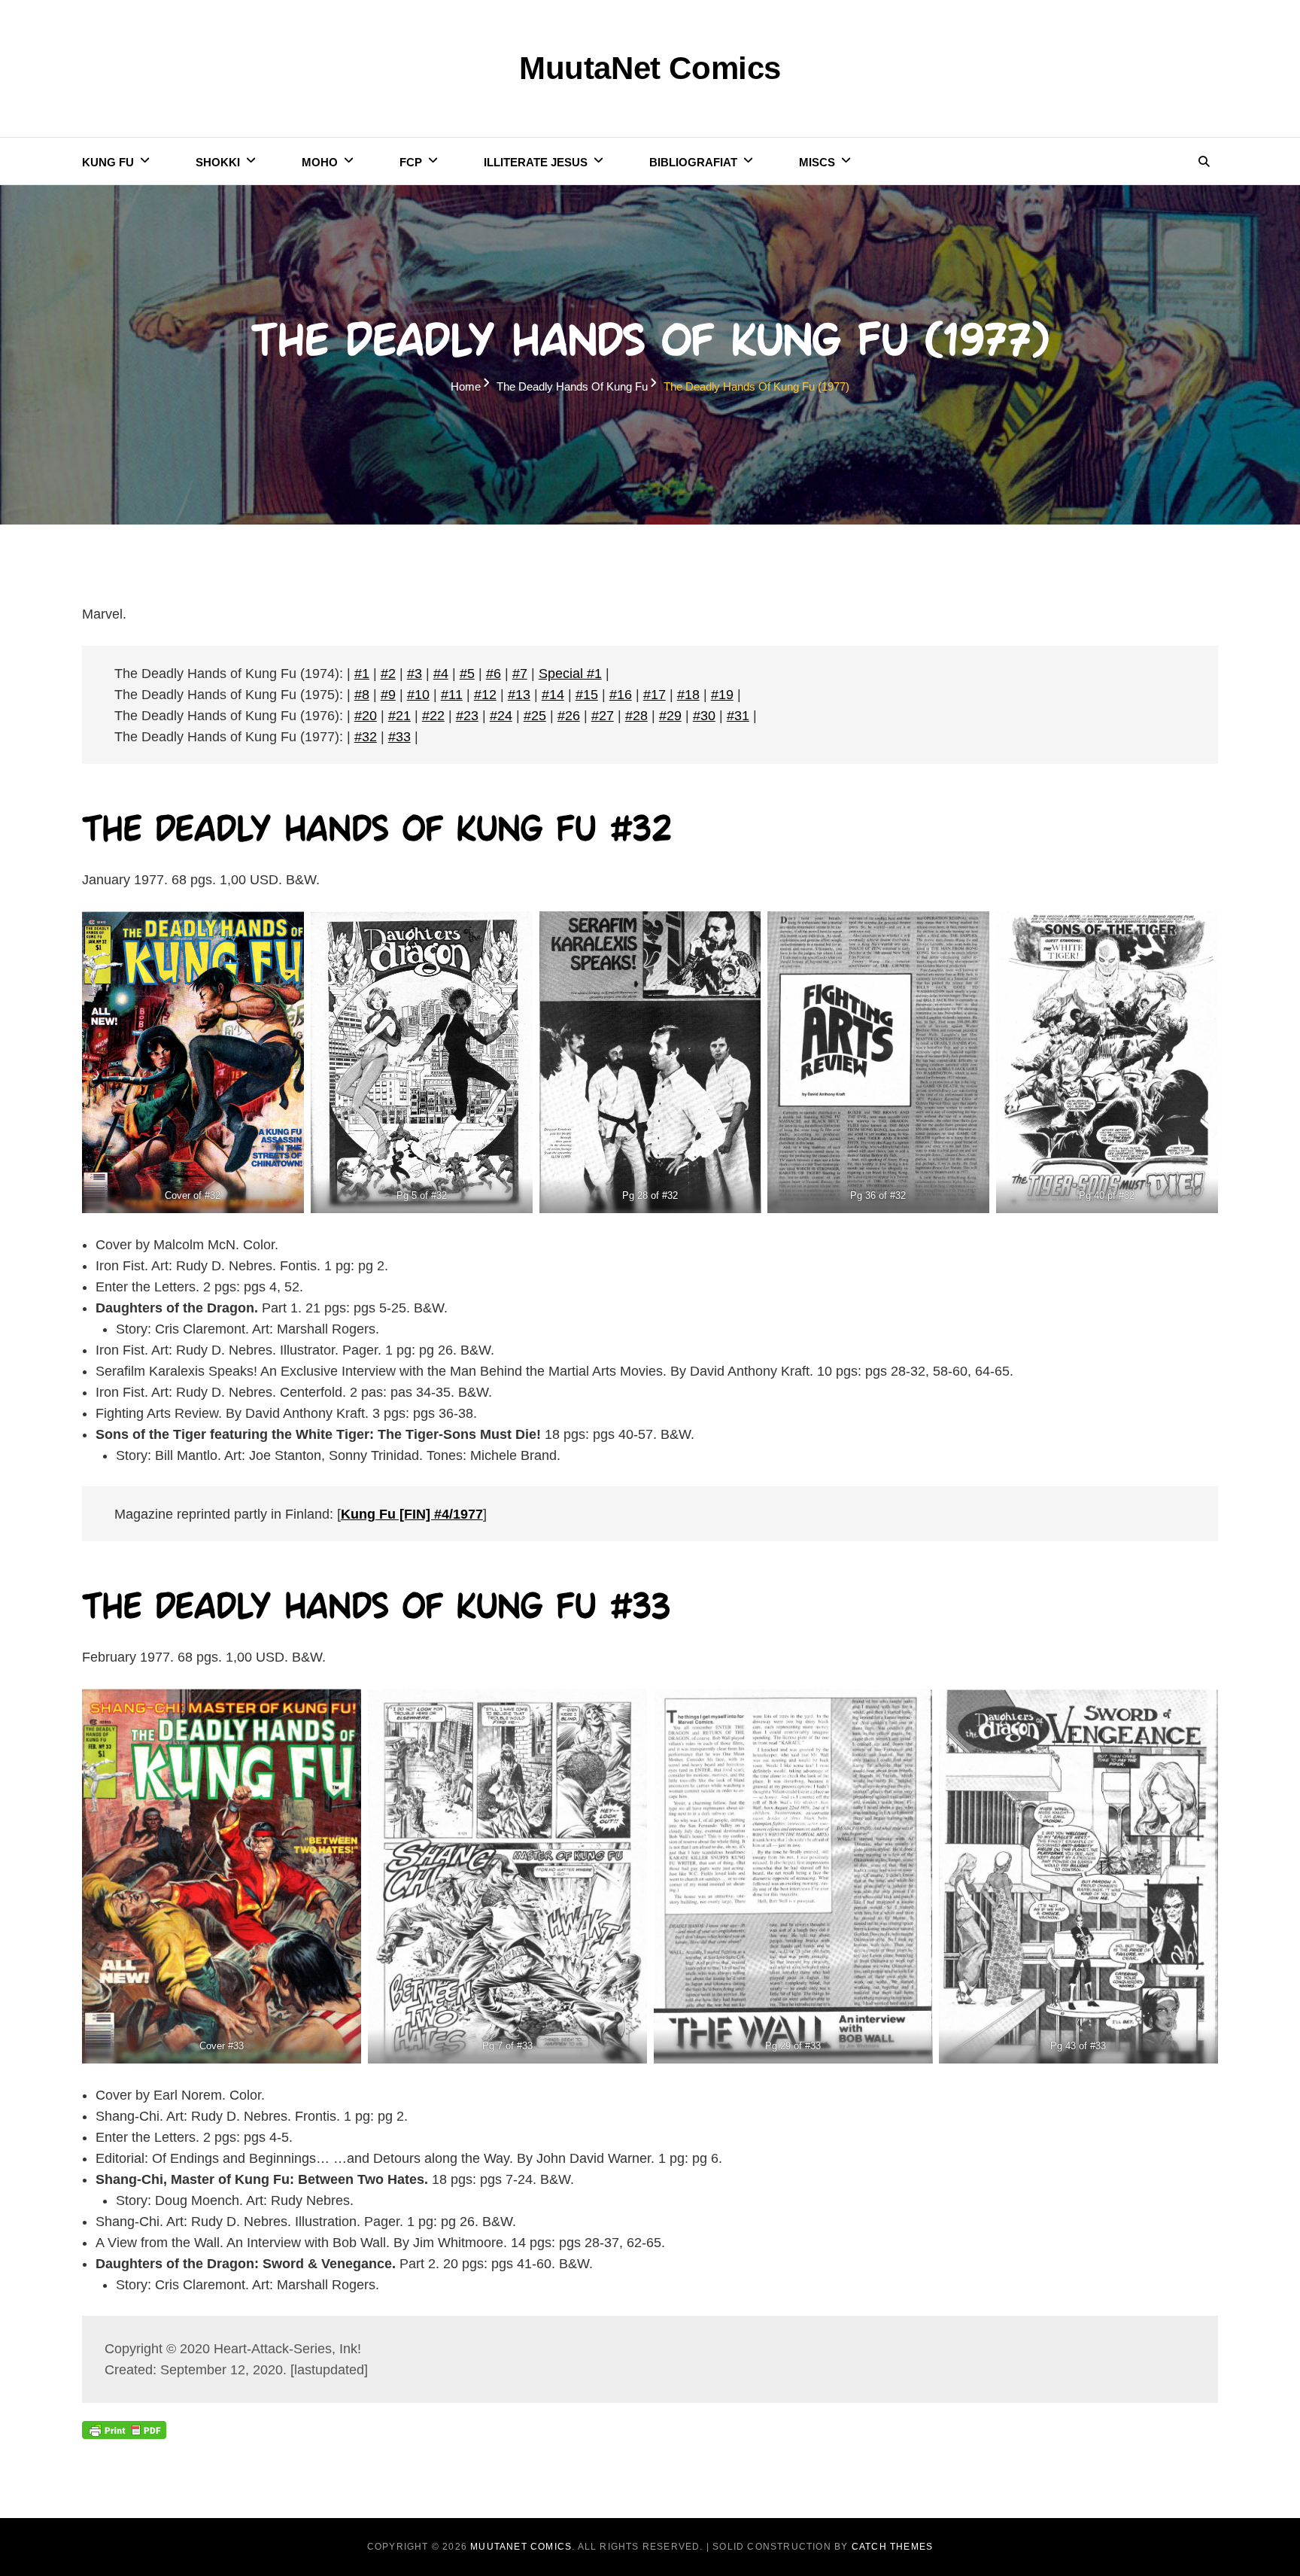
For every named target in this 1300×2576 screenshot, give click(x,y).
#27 (603, 716)
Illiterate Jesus (536, 162)
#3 (415, 674)
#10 (418, 695)
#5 (467, 674)
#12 (485, 695)
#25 (535, 716)
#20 (366, 716)
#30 (704, 716)
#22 (433, 716)
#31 (738, 716)
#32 (366, 737)
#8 (362, 695)
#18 (688, 695)
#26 (569, 716)
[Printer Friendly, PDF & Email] (124, 2429)
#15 (587, 695)
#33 (399, 737)
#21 (399, 716)
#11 (452, 695)
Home (466, 386)
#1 (362, 674)
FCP (411, 162)
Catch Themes (892, 2547)
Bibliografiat (693, 162)
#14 (553, 695)
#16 (621, 695)
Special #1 (570, 674)
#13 (519, 695)
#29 (670, 716)
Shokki (218, 162)
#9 (388, 695)
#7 (520, 674)
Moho (320, 162)
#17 (655, 695)
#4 (441, 674)
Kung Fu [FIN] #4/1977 (412, 1514)
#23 (467, 716)
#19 (722, 695)
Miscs (817, 162)
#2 (388, 674)
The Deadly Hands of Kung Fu (572, 386)
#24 (501, 716)
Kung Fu (108, 162)
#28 (636, 716)
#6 (494, 674)
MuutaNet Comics (650, 68)
